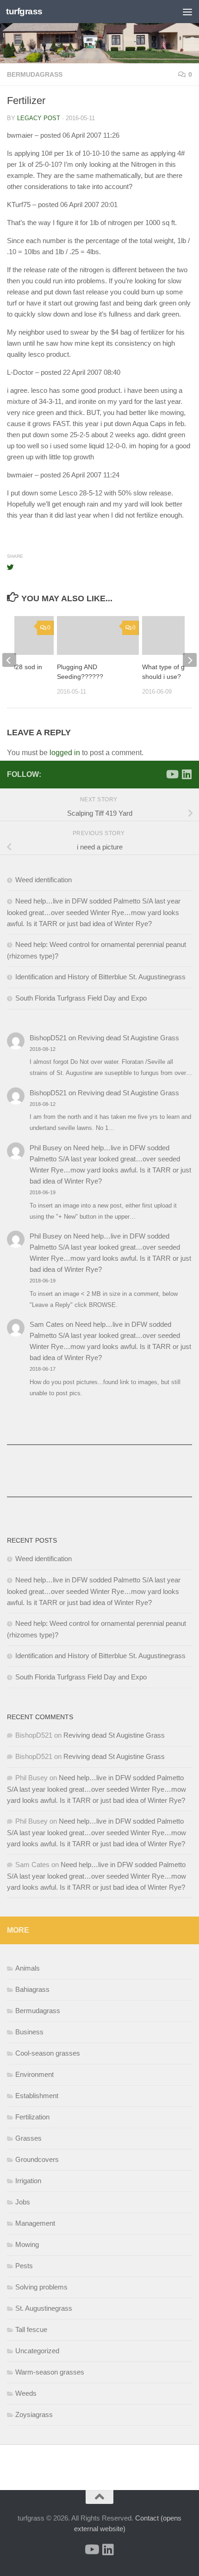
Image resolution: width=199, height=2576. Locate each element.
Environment (34, 2074)
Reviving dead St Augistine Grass (128, 1038)
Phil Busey (46, 1148)
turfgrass (24, 11)
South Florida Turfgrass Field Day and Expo (81, 998)
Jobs (23, 2202)
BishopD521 (48, 1038)
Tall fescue (31, 2329)
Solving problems (41, 2287)
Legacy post (39, 118)
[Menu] (187, 12)
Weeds (26, 2393)
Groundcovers (37, 2159)
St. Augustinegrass (44, 2308)
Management (35, 2223)
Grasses (28, 2138)
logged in (65, 753)
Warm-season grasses (50, 2372)
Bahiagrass (32, 1989)
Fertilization (32, 2117)
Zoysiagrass (34, 2414)
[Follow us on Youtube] (172, 774)
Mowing (27, 2244)
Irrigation (28, 2181)
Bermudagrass (35, 74)
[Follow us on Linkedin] (187, 774)
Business (29, 2032)
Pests (24, 2266)
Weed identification (44, 880)
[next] (190, 660)
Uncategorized (37, 2351)
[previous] (9, 660)
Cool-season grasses (48, 2053)
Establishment (37, 2096)
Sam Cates (47, 1324)
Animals (28, 1968)
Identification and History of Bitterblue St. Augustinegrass (100, 977)
